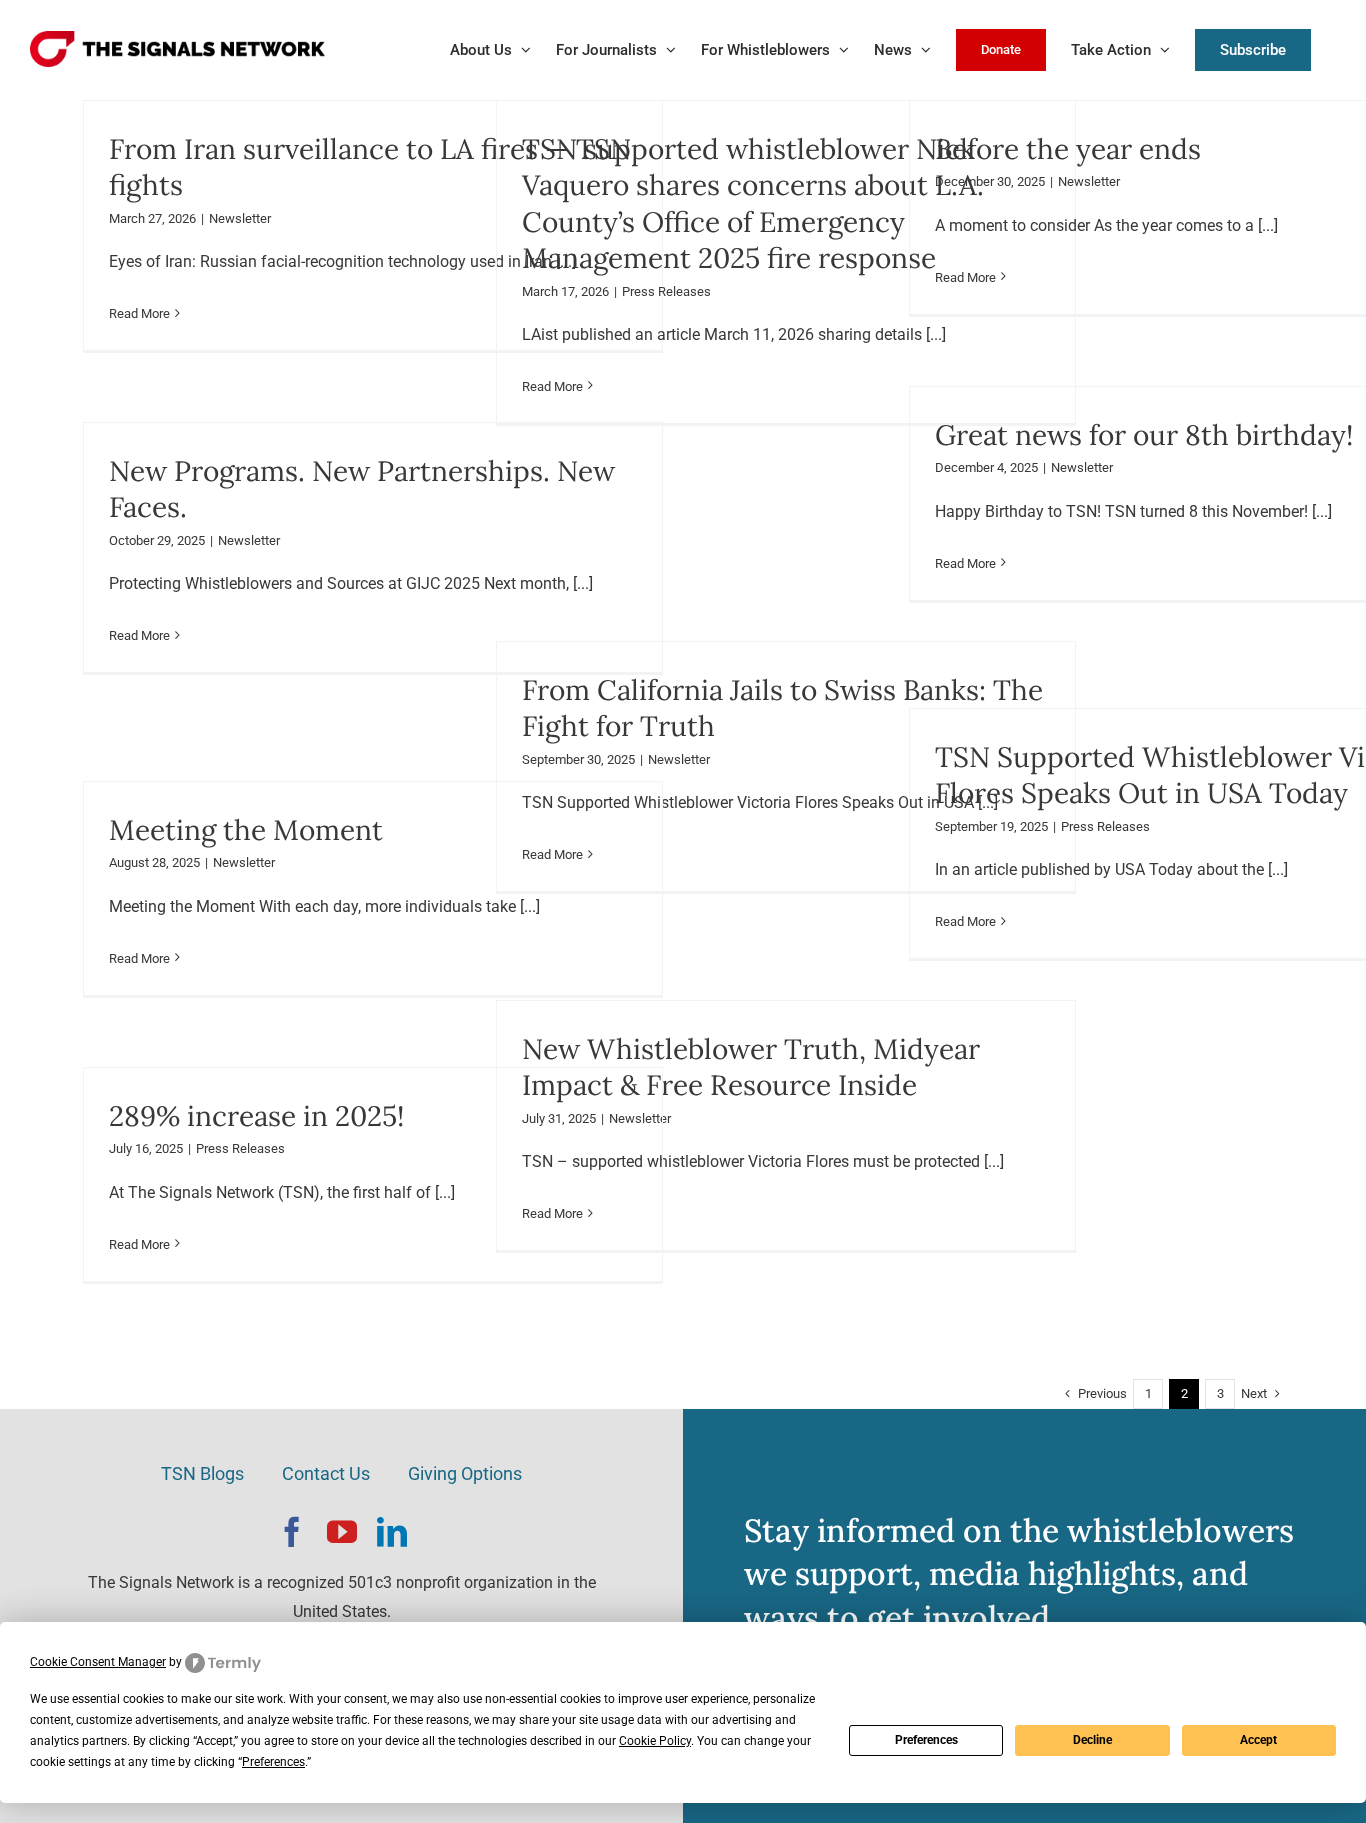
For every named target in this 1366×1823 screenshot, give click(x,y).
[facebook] (292, 1532)
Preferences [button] (273, 1762)
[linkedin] (392, 1532)
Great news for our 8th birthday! (1144, 435)
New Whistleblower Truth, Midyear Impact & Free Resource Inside (751, 1067)
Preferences (926, 1740)
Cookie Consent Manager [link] (98, 1662)
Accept (1258, 1740)
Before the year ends (1068, 149)
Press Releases (666, 291)
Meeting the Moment (246, 830)
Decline (1092, 1740)
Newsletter (240, 218)
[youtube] (342, 1532)
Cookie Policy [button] (655, 1741)
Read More (139, 313)
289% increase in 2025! (256, 1116)
